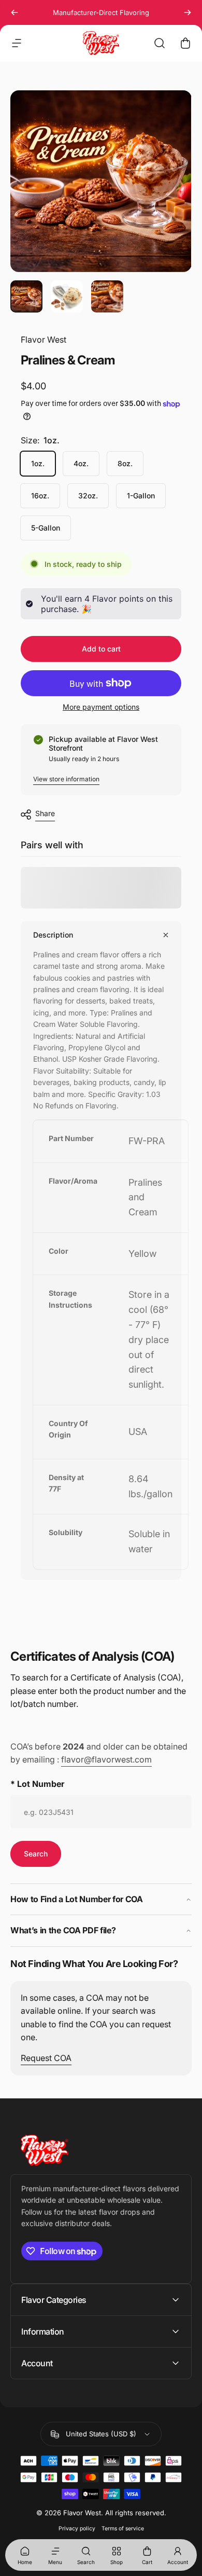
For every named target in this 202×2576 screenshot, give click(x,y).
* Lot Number (37, 1784)
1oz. (38, 463)
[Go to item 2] (67, 296)
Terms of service (123, 2528)
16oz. (40, 496)
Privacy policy (77, 2528)
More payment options (101, 707)
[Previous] (15, 12)
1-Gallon (141, 496)
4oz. (81, 463)
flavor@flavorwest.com (106, 1759)
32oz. (88, 496)
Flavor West (44, 340)
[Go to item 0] (26, 296)
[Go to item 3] (107, 296)
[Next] (187, 12)
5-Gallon (46, 528)
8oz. (125, 463)
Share (45, 813)
